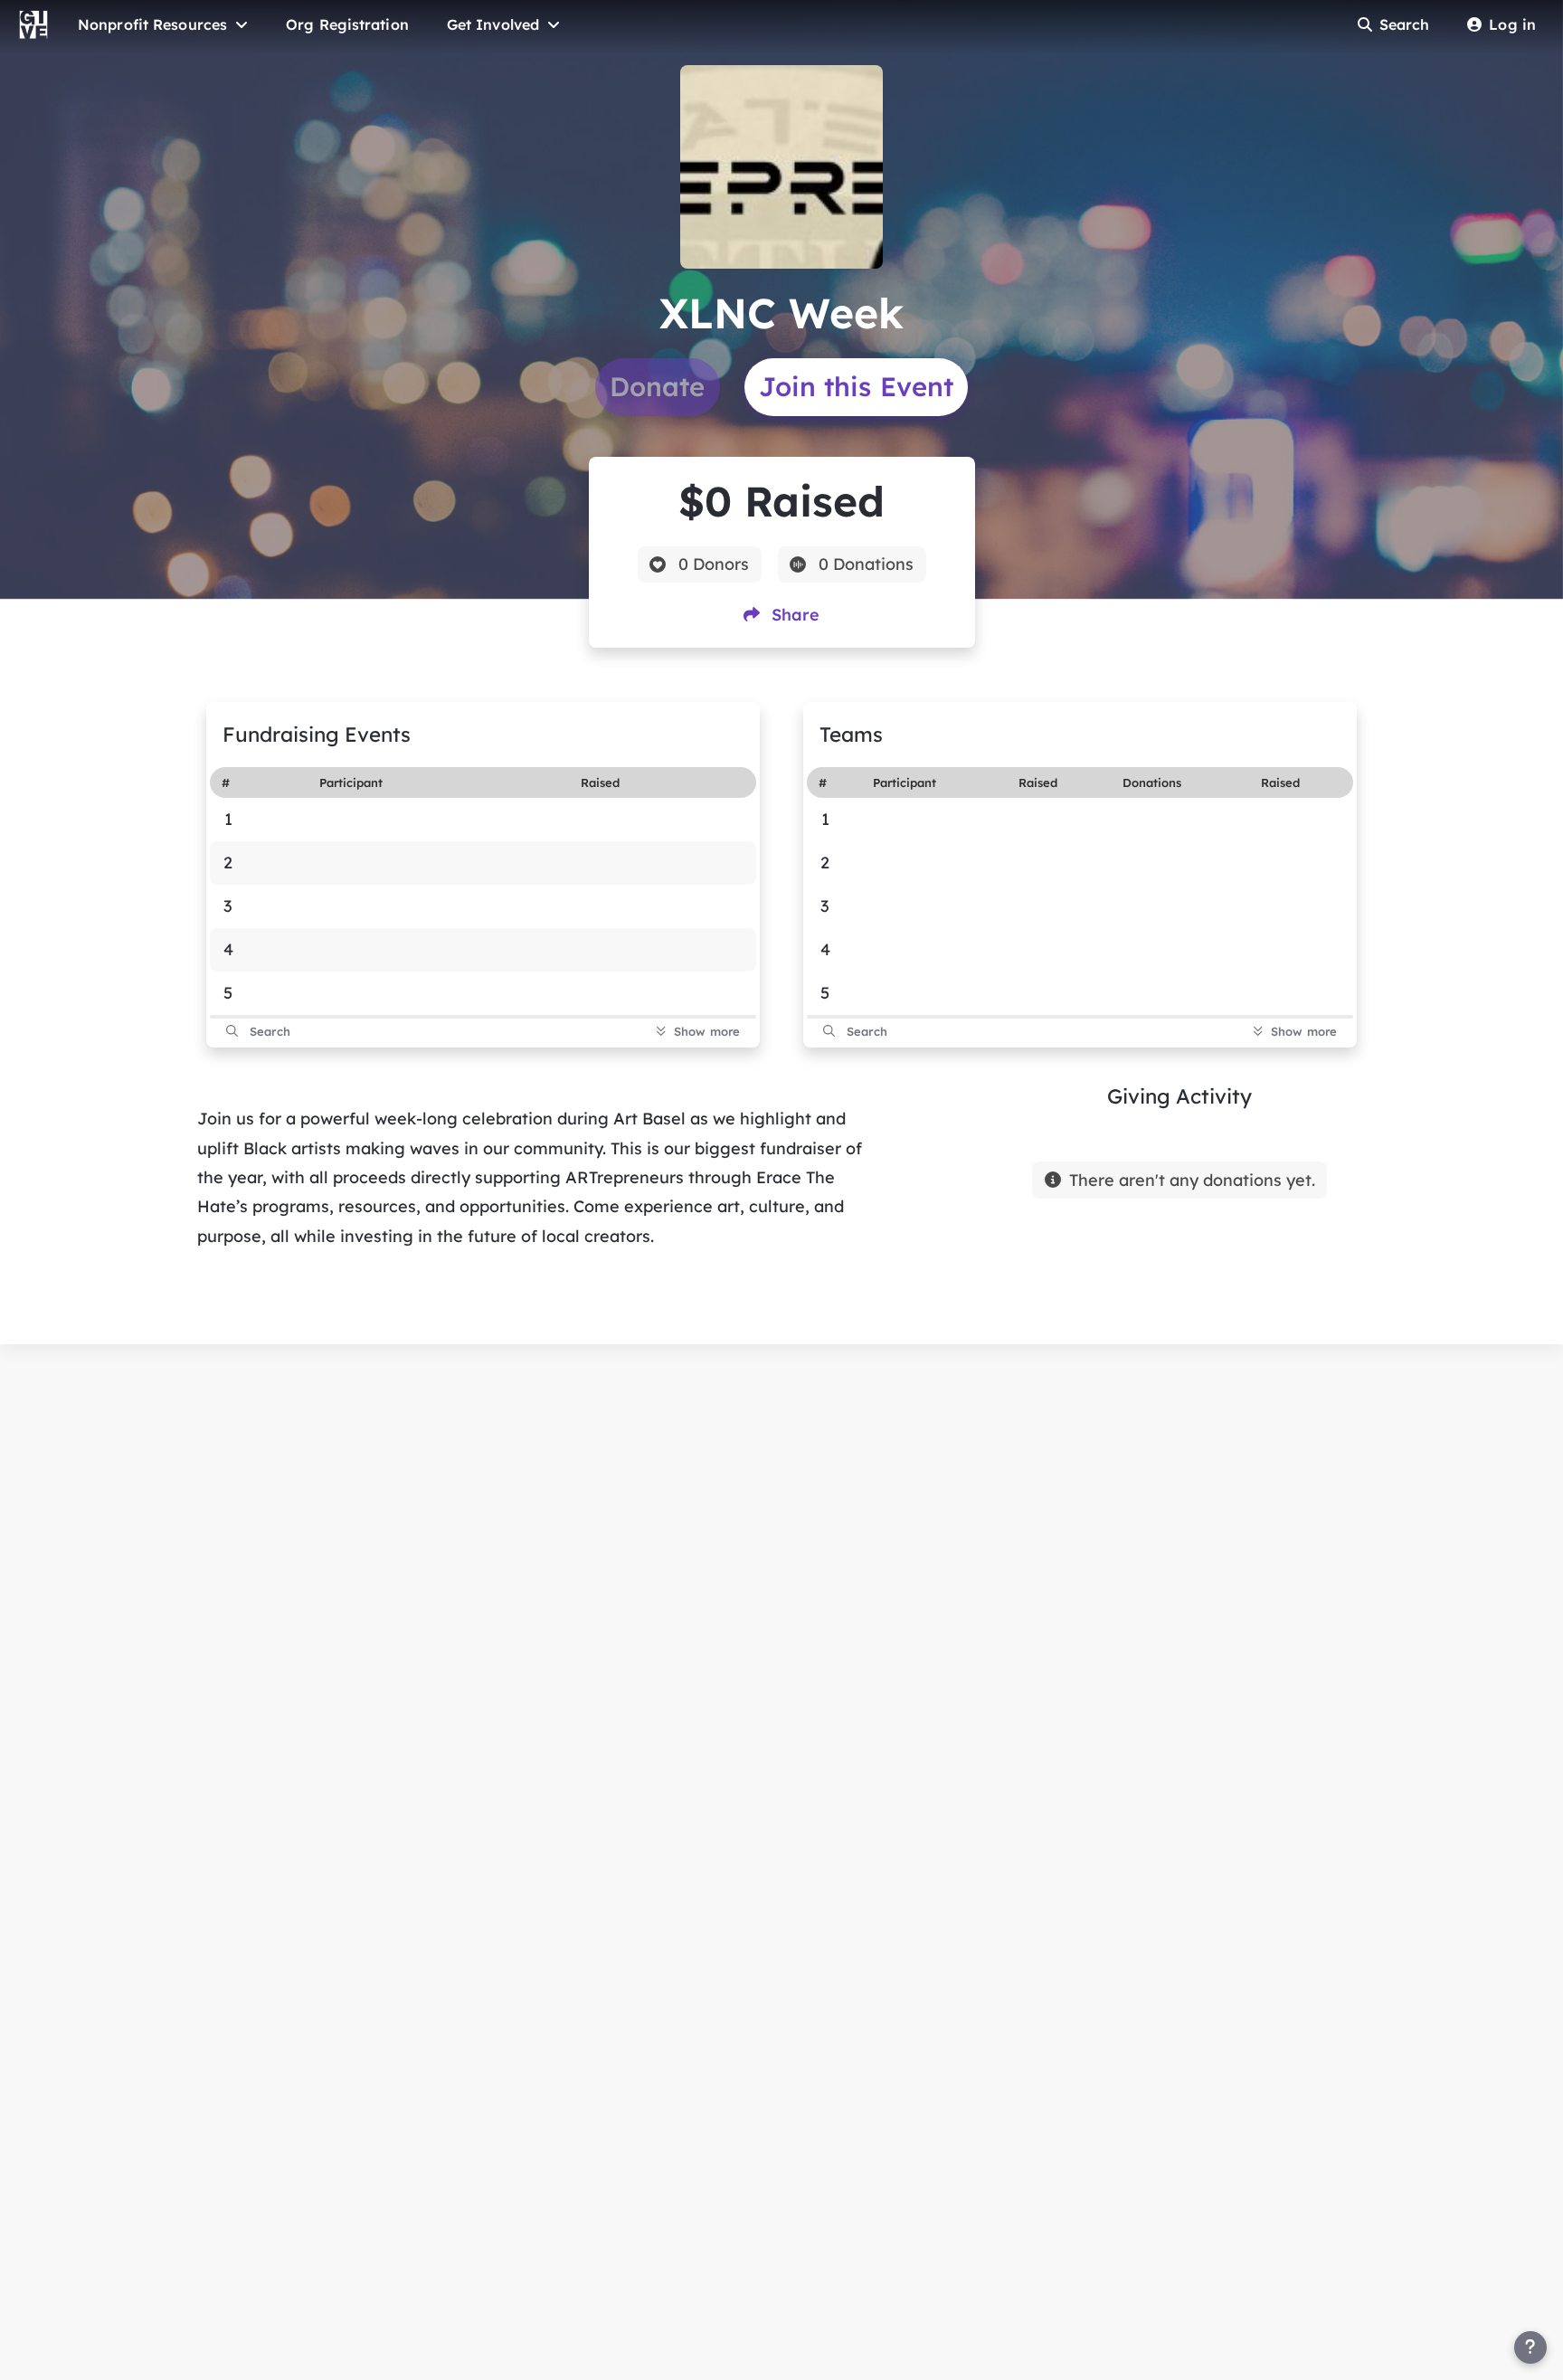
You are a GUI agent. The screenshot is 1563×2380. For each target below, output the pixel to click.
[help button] (1530, 2347)
